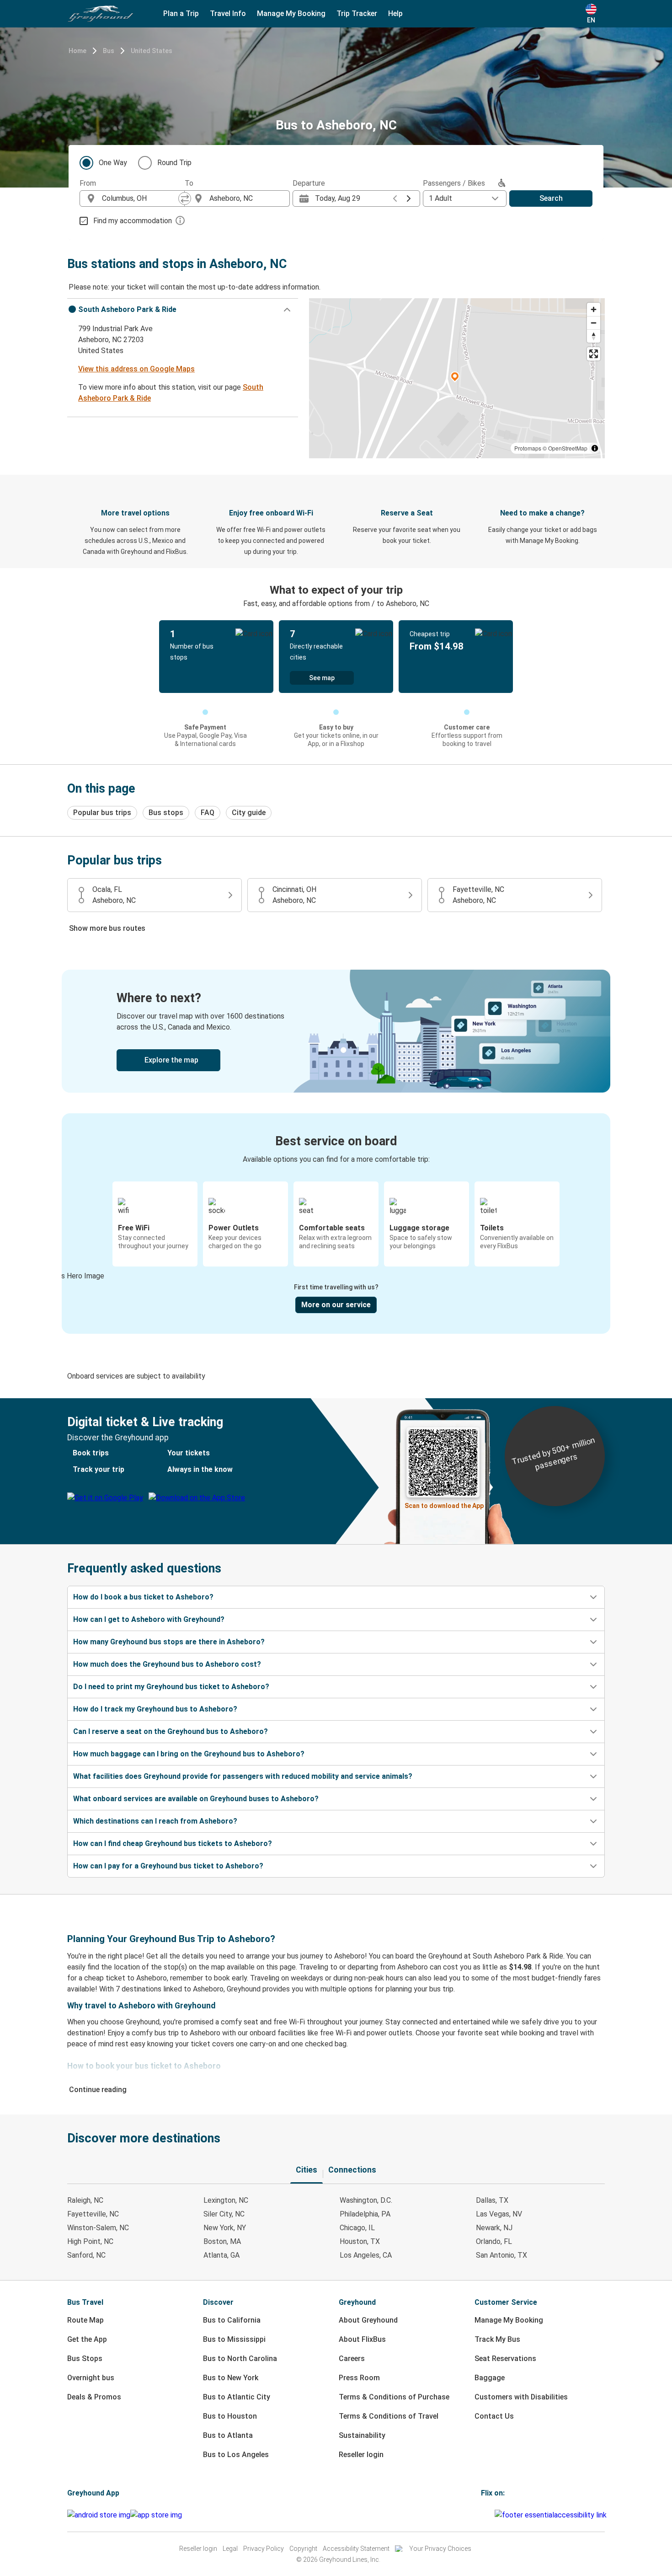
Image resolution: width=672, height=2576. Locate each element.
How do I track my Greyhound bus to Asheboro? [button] (155, 1709)
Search (551, 198)
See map (322, 678)
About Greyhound (368, 2320)
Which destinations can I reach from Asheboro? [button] (155, 1821)
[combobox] (140, 199)
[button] (183, 310)
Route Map (85, 2320)
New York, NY (225, 2228)
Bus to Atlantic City (237, 2397)
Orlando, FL (494, 2241)
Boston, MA (222, 2241)
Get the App (87, 2339)
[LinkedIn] (491, 2515)
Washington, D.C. (366, 2200)
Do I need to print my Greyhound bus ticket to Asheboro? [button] (171, 1687)
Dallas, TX (492, 2200)
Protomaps (528, 448)
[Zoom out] (594, 323)
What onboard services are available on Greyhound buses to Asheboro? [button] (196, 1799)
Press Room (359, 2378)
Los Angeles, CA (366, 2255)
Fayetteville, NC (93, 2214)
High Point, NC (90, 2241)
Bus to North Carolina (240, 2359)
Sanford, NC (86, 2255)
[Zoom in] (594, 309)
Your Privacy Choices (440, 2549)
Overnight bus (91, 2378)
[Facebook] (482, 2515)
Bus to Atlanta (228, 2435)
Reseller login (361, 2455)
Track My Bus (497, 2339)
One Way (113, 163)
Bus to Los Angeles (236, 2455)
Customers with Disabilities (521, 2397)
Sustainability (362, 2435)
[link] (336, 1031)
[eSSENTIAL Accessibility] (552, 2515)
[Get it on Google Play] (99, 2515)
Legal (230, 2549)
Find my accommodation (133, 221)
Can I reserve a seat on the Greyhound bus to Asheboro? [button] (171, 1731)
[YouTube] (488, 2515)
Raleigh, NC (85, 2200)
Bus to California (232, 2320)
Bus (109, 51)
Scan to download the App (444, 1506)
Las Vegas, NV (499, 2214)
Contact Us (494, 2416)
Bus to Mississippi (234, 2339)
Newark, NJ (494, 2228)
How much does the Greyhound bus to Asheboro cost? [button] (167, 1664)
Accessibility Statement (356, 2549)
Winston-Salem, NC (98, 2228)
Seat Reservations (505, 2359)
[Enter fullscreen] (594, 354)
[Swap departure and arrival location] (185, 199)
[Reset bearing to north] (594, 336)
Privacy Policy (264, 2549)
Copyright (303, 2549)
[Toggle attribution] (595, 448)
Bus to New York (231, 2378)
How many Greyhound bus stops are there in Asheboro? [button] (169, 1642)
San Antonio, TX (501, 2255)
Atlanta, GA (221, 2255)
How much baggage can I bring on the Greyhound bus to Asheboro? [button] (189, 1754)
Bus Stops (85, 2359)
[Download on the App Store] (156, 2515)
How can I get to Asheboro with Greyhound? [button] (149, 1619)
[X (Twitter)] (493, 2515)
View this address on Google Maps (136, 369)
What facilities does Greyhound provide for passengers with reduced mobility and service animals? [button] (243, 1776)
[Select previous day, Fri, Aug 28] (395, 199)
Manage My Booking (509, 2320)
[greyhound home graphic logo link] (101, 14)
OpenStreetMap (568, 448)
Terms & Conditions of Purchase (394, 2397)
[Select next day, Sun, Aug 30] (409, 199)
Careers (352, 2359)
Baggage (490, 2378)
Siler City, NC (224, 2214)
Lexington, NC (226, 2200)
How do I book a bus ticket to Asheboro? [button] (143, 1597)
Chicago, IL (357, 2228)
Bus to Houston (230, 2416)
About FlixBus (362, 2339)
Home (77, 51)
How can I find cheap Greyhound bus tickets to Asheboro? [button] (173, 1843)
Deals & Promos (94, 2397)
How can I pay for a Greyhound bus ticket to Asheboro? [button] (168, 1866)
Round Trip (174, 163)
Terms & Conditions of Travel (389, 2416)
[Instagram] (485, 2515)
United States (152, 51)
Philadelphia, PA (365, 2214)
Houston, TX (360, 2241)
